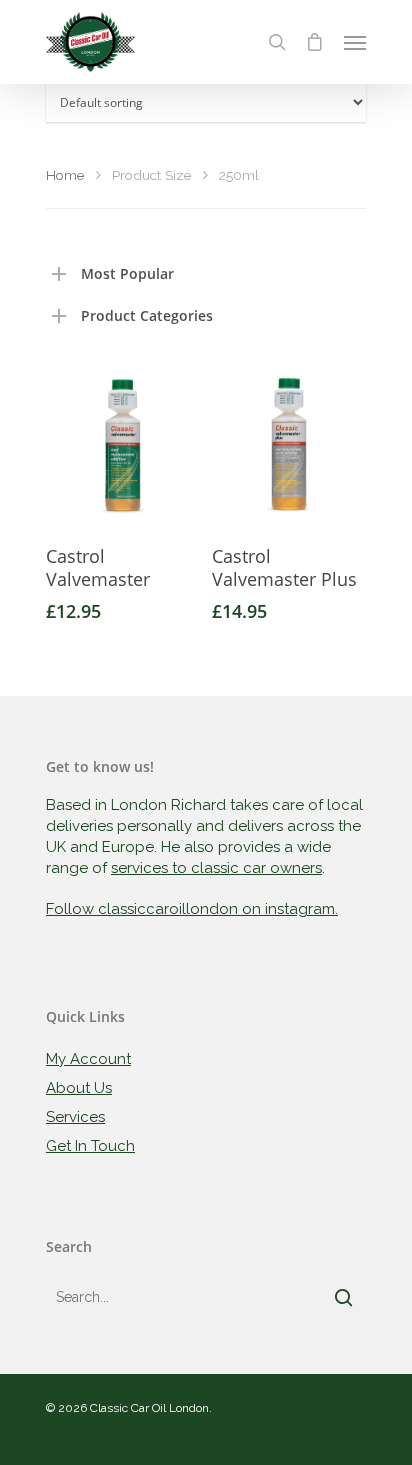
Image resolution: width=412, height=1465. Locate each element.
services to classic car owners (216, 868)
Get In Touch (90, 1146)
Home (65, 175)
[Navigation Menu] (355, 42)
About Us (79, 1088)
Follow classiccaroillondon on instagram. (192, 909)
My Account (88, 1059)
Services (75, 1117)
